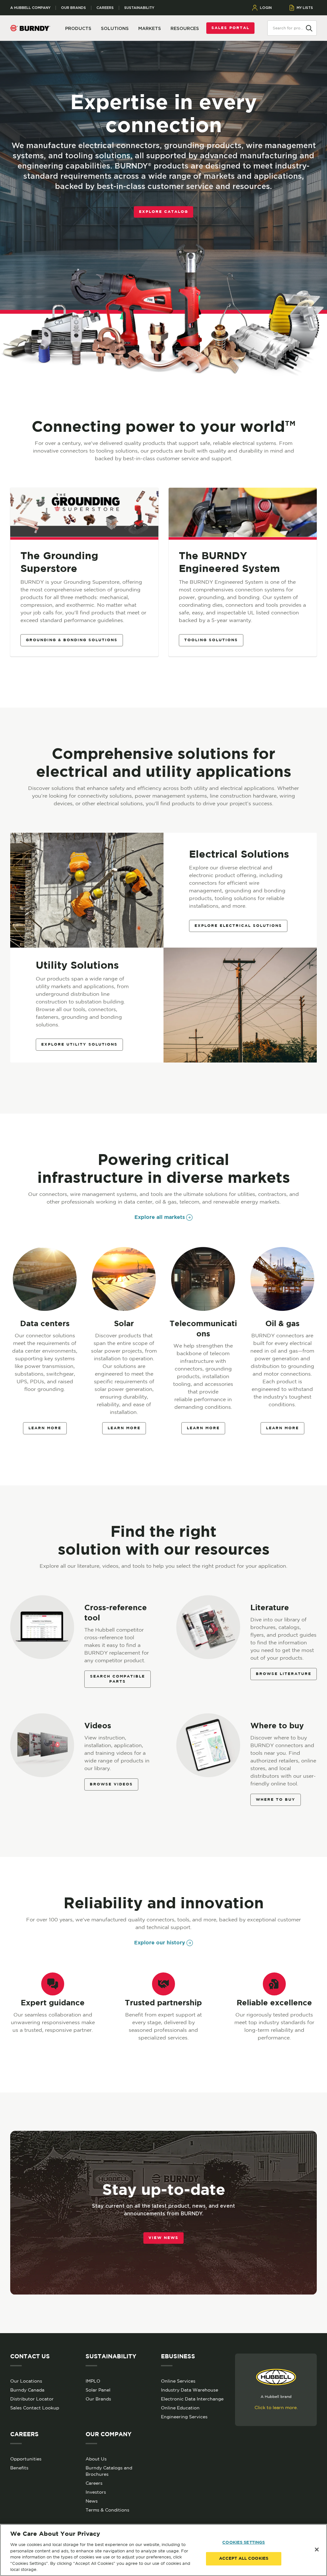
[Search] (309, 28)
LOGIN (266, 8)
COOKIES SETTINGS (243, 2543)
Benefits (19, 2468)
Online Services (178, 2381)
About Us (96, 2459)
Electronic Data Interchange (192, 2399)
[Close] (317, 2550)
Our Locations (26, 2381)
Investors (96, 2492)
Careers (105, 8)
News (92, 2501)
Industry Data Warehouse (190, 2390)
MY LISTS (305, 8)
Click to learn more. (276, 2407)
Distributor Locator (32, 2399)
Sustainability (139, 8)
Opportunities (26, 2459)
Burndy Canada (27, 2390)
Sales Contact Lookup (35, 2408)
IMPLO (93, 2381)
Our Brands (73, 8)
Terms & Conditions (107, 2510)
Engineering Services (184, 2417)
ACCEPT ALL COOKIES (244, 2559)
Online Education (180, 2408)
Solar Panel (98, 2390)
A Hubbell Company (30, 8)
